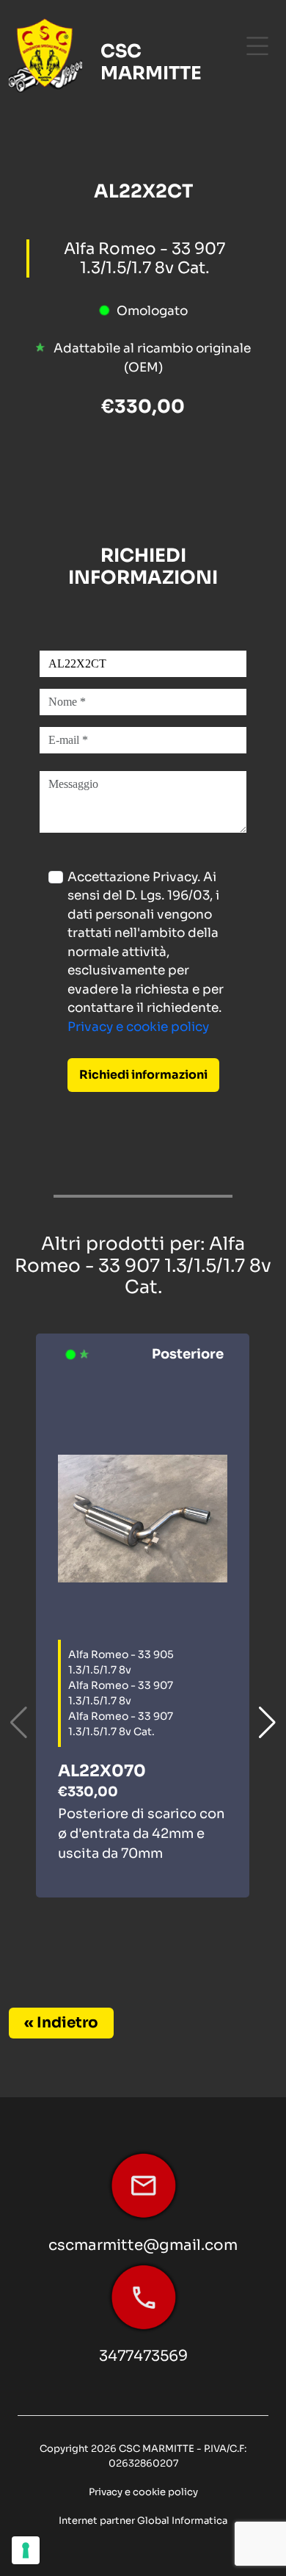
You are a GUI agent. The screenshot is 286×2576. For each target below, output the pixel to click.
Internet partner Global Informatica (143, 2521)
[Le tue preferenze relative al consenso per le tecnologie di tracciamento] (26, 2550)
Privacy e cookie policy (138, 1027)
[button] (267, 1723)
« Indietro (61, 2023)
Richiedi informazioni (143, 1075)
